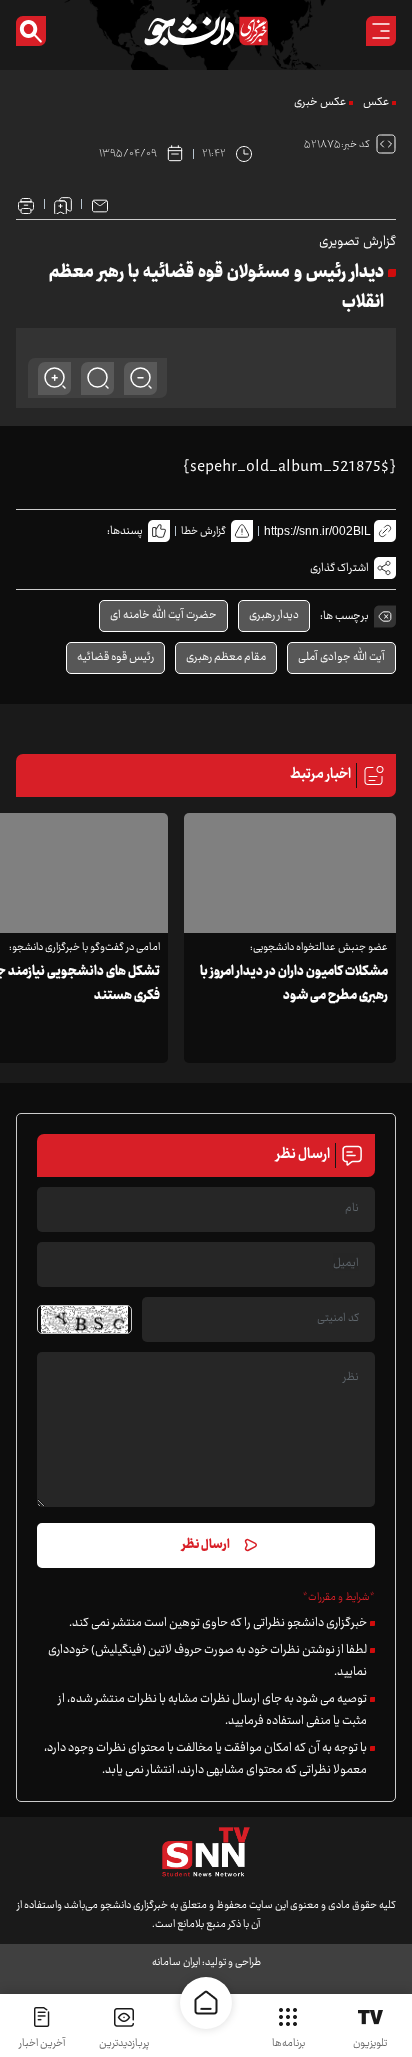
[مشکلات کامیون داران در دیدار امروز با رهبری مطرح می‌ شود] (290, 872)
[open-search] (31, 31)
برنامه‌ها (288, 2043)
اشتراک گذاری (339, 568)
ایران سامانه (176, 1962)
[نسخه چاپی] (26, 204)
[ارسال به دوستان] (100, 204)
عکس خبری (320, 102)
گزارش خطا (203, 531)
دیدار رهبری (274, 615)
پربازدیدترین (124, 2043)
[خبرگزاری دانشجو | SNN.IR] (206, 31)
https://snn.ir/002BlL (317, 531)
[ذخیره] (63, 204)
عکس (376, 102)
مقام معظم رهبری (226, 657)
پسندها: (125, 531)
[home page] (206, 2003)
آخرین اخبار (42, 2043)
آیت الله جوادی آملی (341, 657)
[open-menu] (381, 31)
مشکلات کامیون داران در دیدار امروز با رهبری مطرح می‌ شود (294, 984)
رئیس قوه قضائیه (115, 657)
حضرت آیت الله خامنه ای (163, 615)
